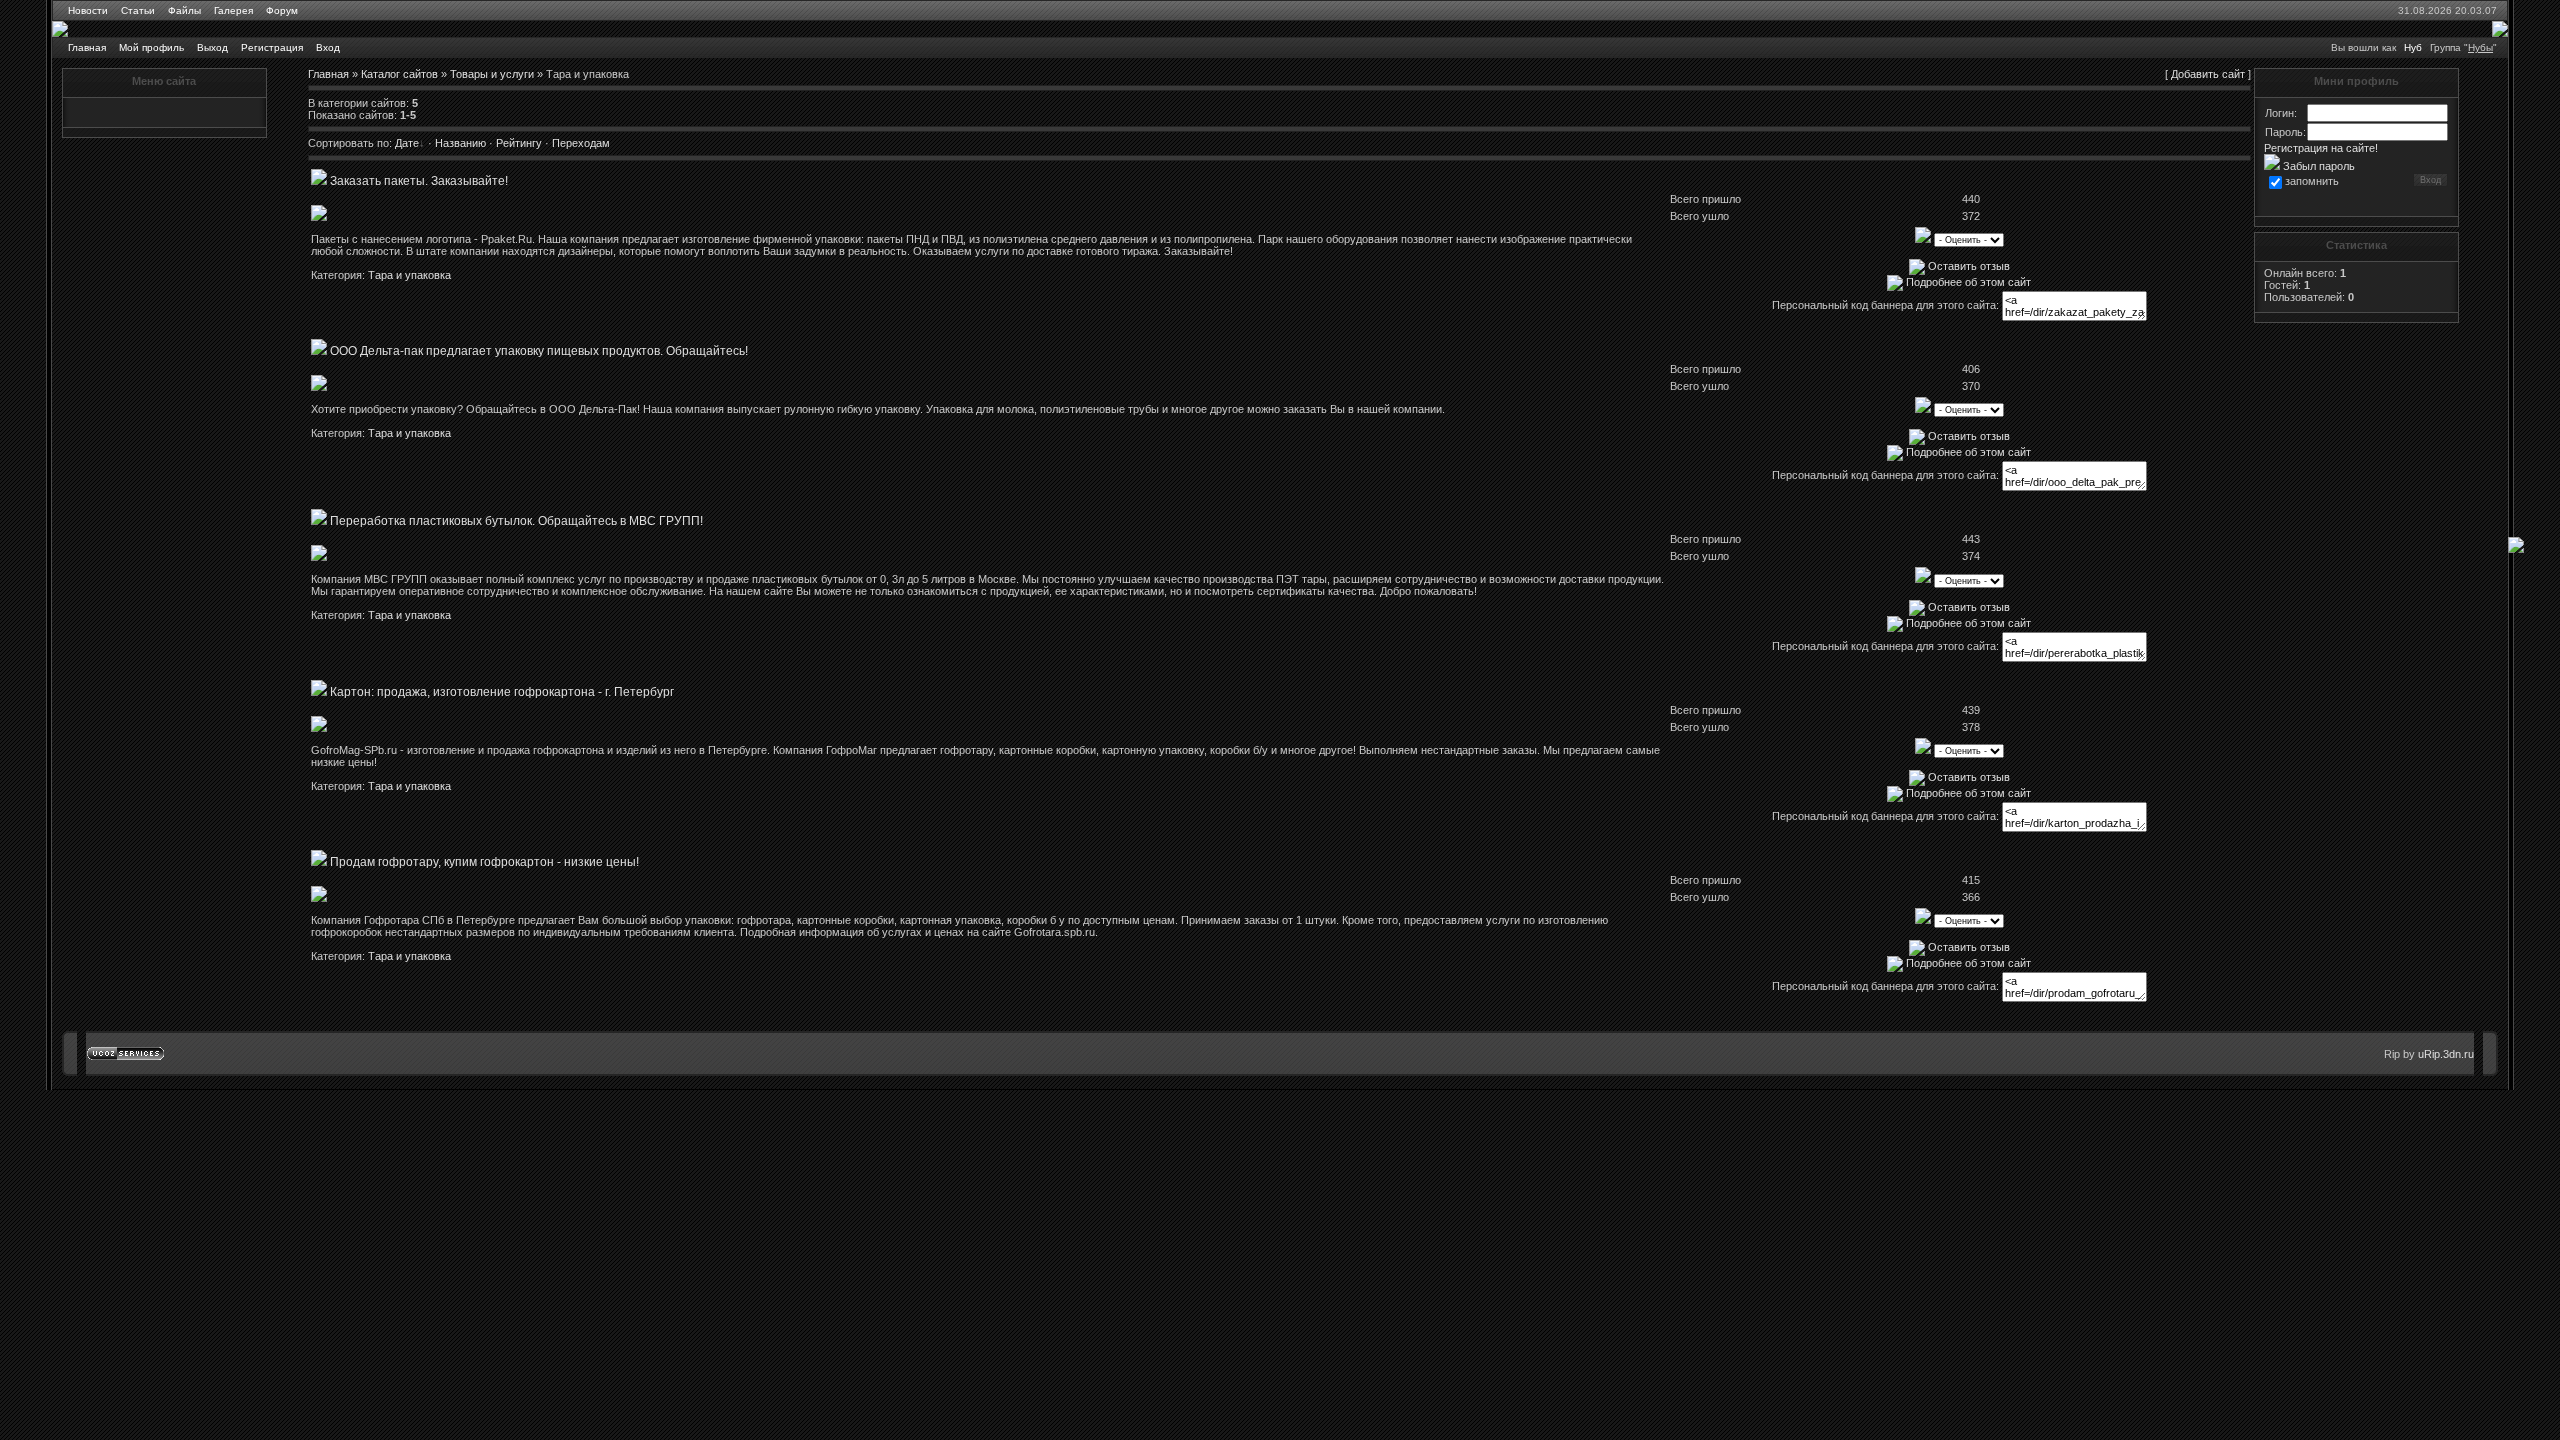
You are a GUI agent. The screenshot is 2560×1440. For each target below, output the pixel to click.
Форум (282, 10)
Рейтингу (519, 143)
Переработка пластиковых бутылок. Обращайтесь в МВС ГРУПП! (516, 521)
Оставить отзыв (1969, 266)
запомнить (2312, 181)
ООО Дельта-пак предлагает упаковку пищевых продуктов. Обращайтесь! (539, 351)
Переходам (581, 143)
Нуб (2413, 47)
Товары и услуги (492, 74)
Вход (328, 47)
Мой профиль (151, 47)
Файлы (184, 10)
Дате (407, 143)
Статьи (138, 10)
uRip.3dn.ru (2446, 1054)
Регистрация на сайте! (2321, 148)
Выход (212, 47)
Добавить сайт (2208, 74)
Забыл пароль (2317, 166)
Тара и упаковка (409, 275)
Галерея (233, 10)
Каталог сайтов (399, 74)
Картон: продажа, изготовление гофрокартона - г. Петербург (502, 692)
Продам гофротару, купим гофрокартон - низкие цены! (484, 862)
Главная (87, 47)
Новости (88, 10)
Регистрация (272, 47)
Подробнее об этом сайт (1968, 282)
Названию (460, 143)
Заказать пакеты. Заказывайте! (419, 181)
